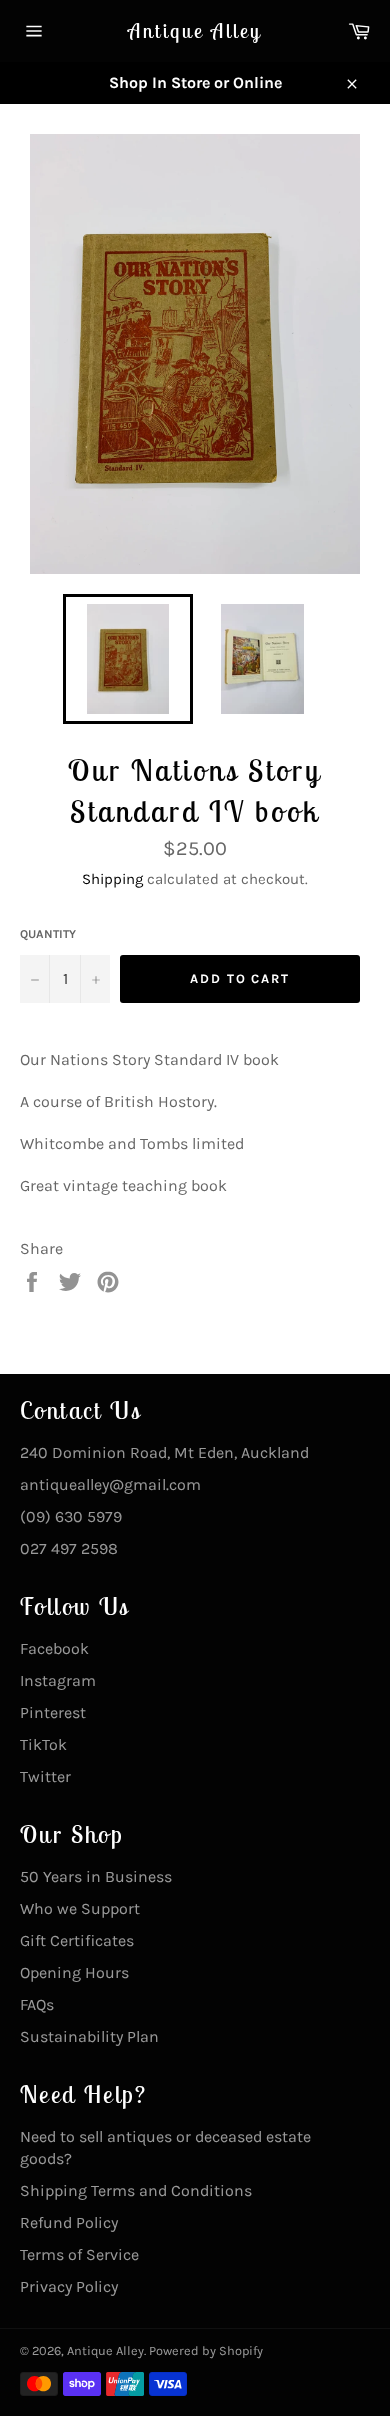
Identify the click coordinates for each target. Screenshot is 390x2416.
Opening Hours (74, 1972)
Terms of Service (79, 2254)
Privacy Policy (69, 2286)
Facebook (54, 1648)
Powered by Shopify (206, 2350)
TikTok (43, 1744)
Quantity (48, 934)
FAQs (37, 2004)
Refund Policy (69, 2222)
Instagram (58, 1680)
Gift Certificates (77, 1940)
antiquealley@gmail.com (110, 1484)
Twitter (45, 1776)
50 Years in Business (96, 1876)
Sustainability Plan (89, 2036)
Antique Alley (195, 30)
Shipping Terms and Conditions (136, 2190)
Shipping (112, 879)
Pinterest (53, 1712)
